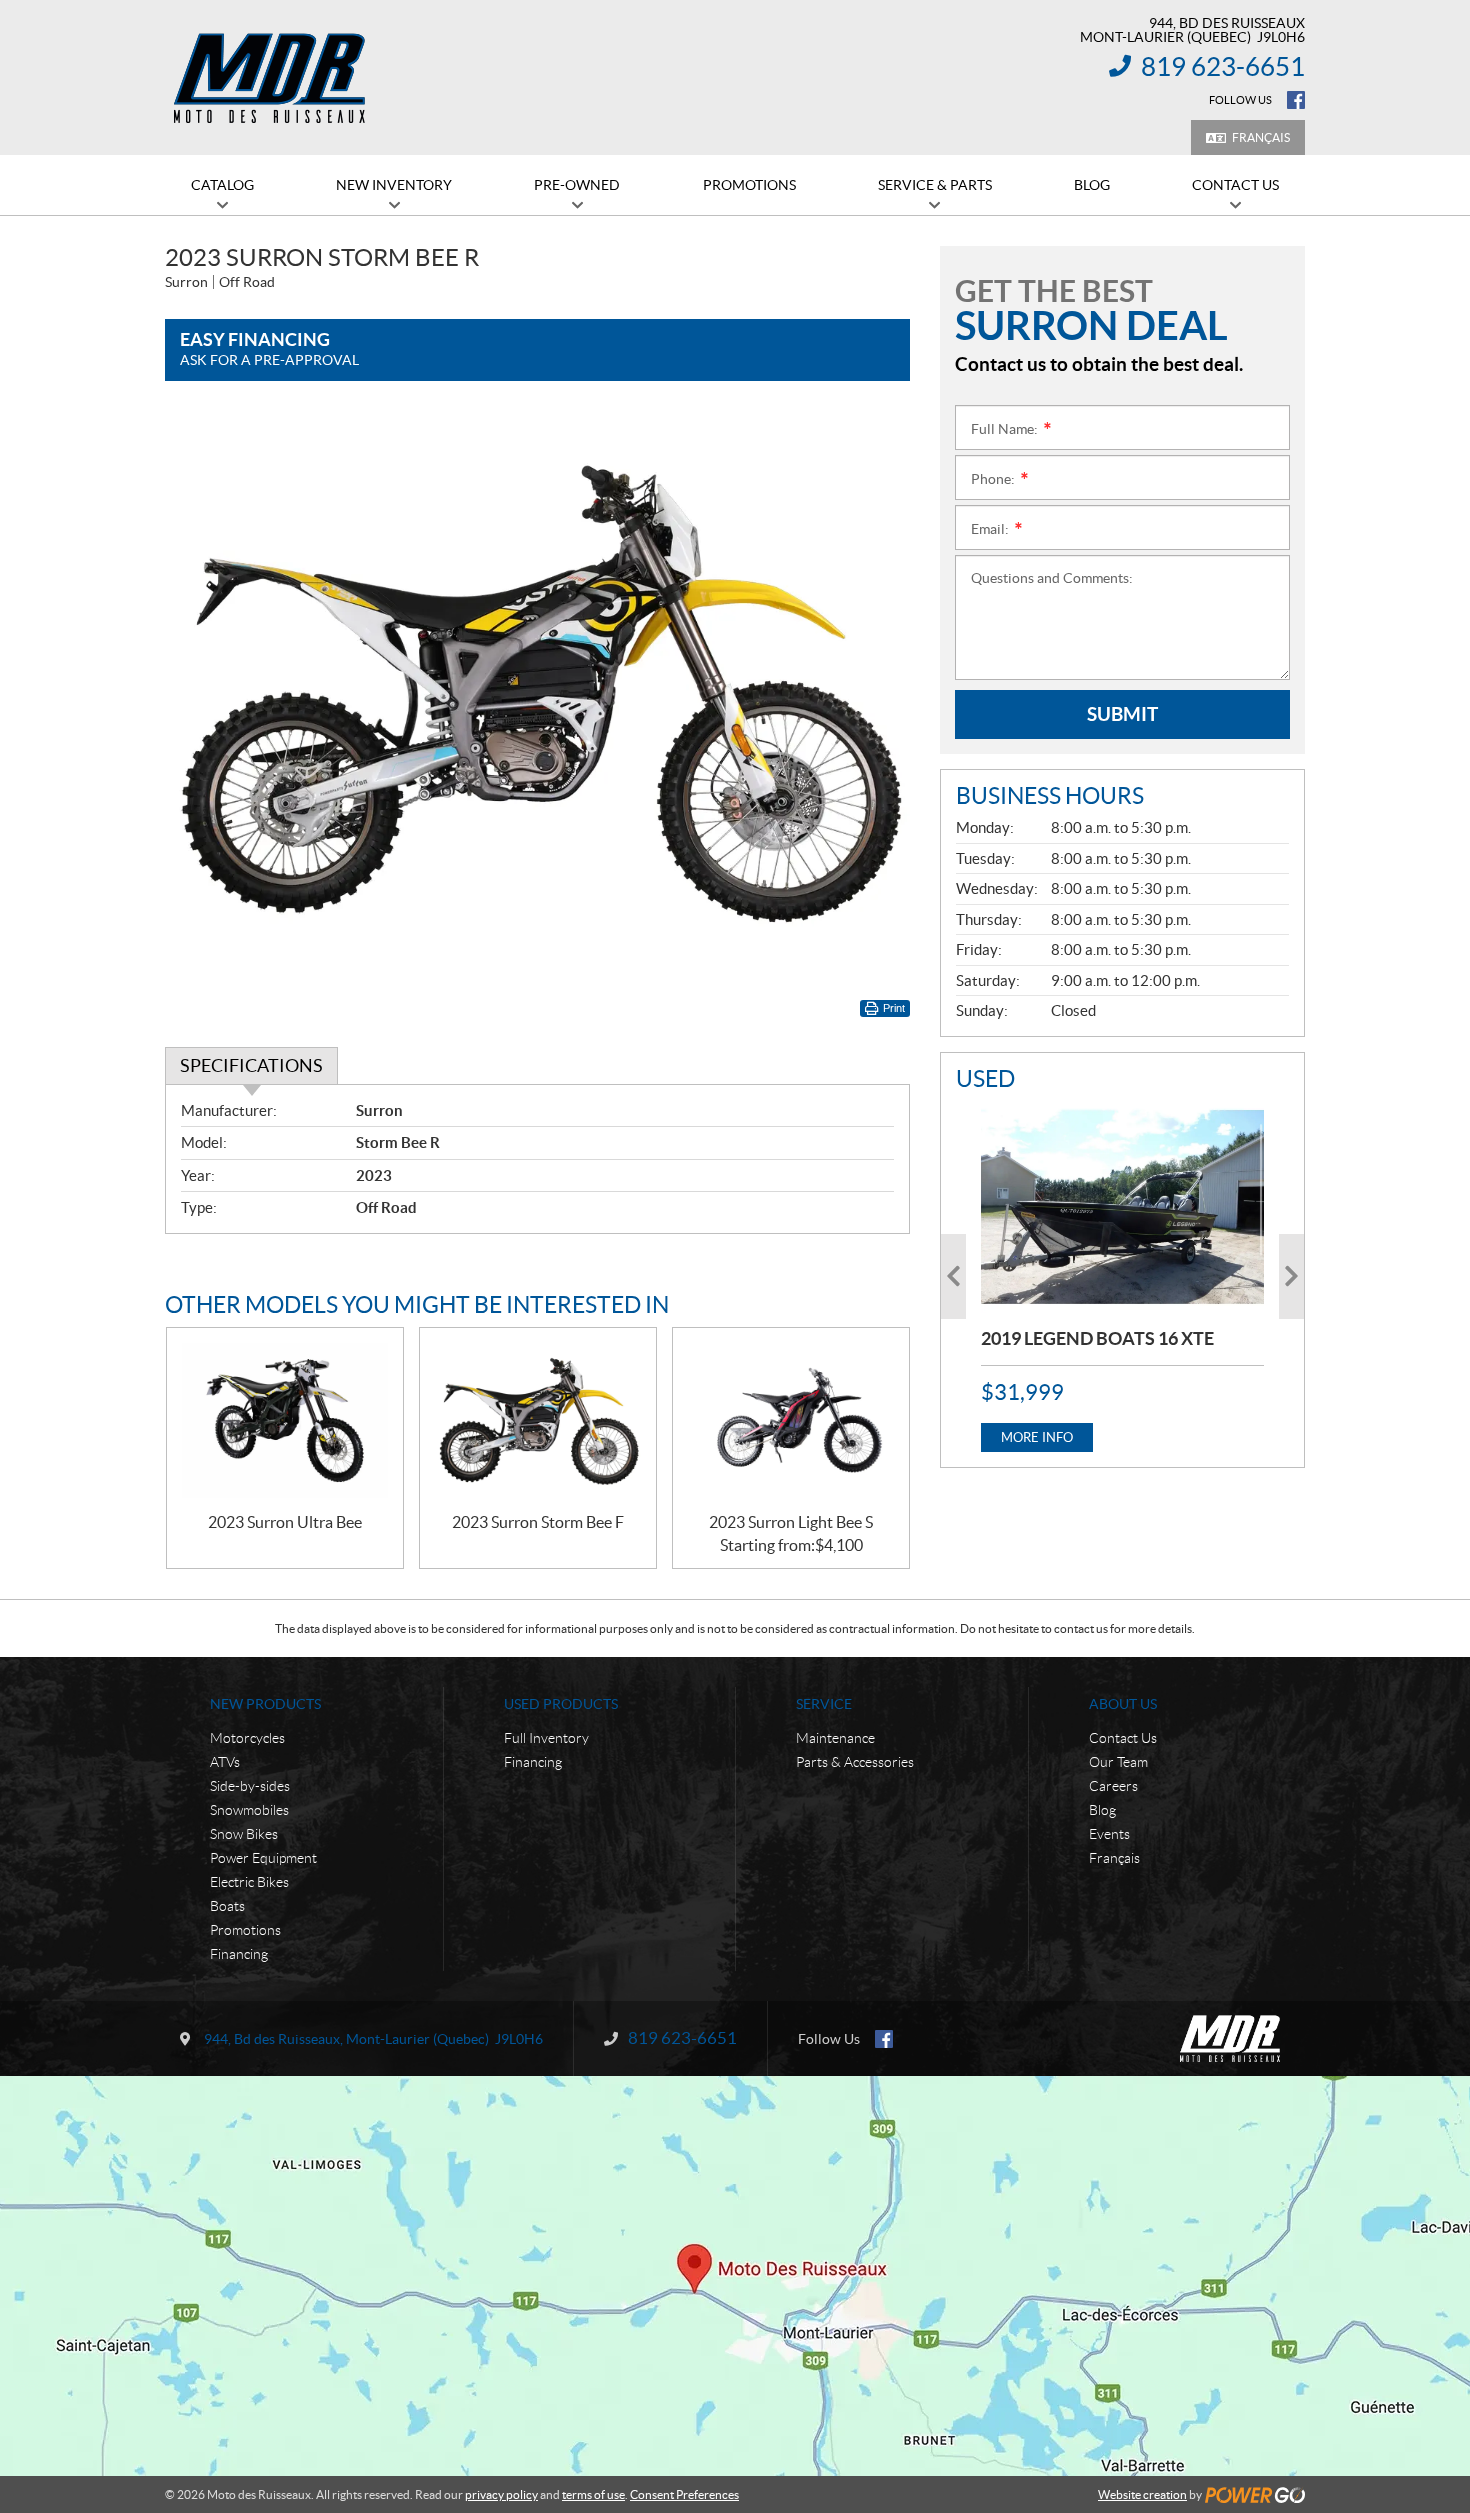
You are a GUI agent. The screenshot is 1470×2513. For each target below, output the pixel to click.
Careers (1113, 1786)
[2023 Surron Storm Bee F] (538, 1420)
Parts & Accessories (855, 1762)
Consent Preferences (684, 2494)
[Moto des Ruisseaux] (272, 78)
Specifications (251, 1065)
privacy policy (501, 2494)
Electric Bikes (249, 1882)
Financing (239, 1954)
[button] (953, 1276)
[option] (1122, 1276)
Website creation (1142, 2494)
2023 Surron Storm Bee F (538, 1522)
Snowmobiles (249, 1810)
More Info (1037, 1437)
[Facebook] (1296, 100)
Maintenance (835, 1738)
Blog (1102, 1810)
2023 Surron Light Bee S (791, 1522)
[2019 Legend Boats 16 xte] (1122, 1207)
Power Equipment (263, 1858)
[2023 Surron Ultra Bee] (285, 1420)
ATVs (225, 1762)
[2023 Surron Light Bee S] (791, 1420)
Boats (227, 1906)
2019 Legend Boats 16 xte (1097, 1338)
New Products (265, 1704)
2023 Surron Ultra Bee (285, 1522)
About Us (1123, 1704)
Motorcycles (247, 1738)
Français (1261, 137)
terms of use (593, 2494)
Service (824, 1704)
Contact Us (1123, 1738)
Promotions (245, 1930)
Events (1109, 1834)
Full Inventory (546, 1738)
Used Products (561, 1704)
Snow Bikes (244, 1834)
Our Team (1118, 1762)
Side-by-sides (250, 1786)
